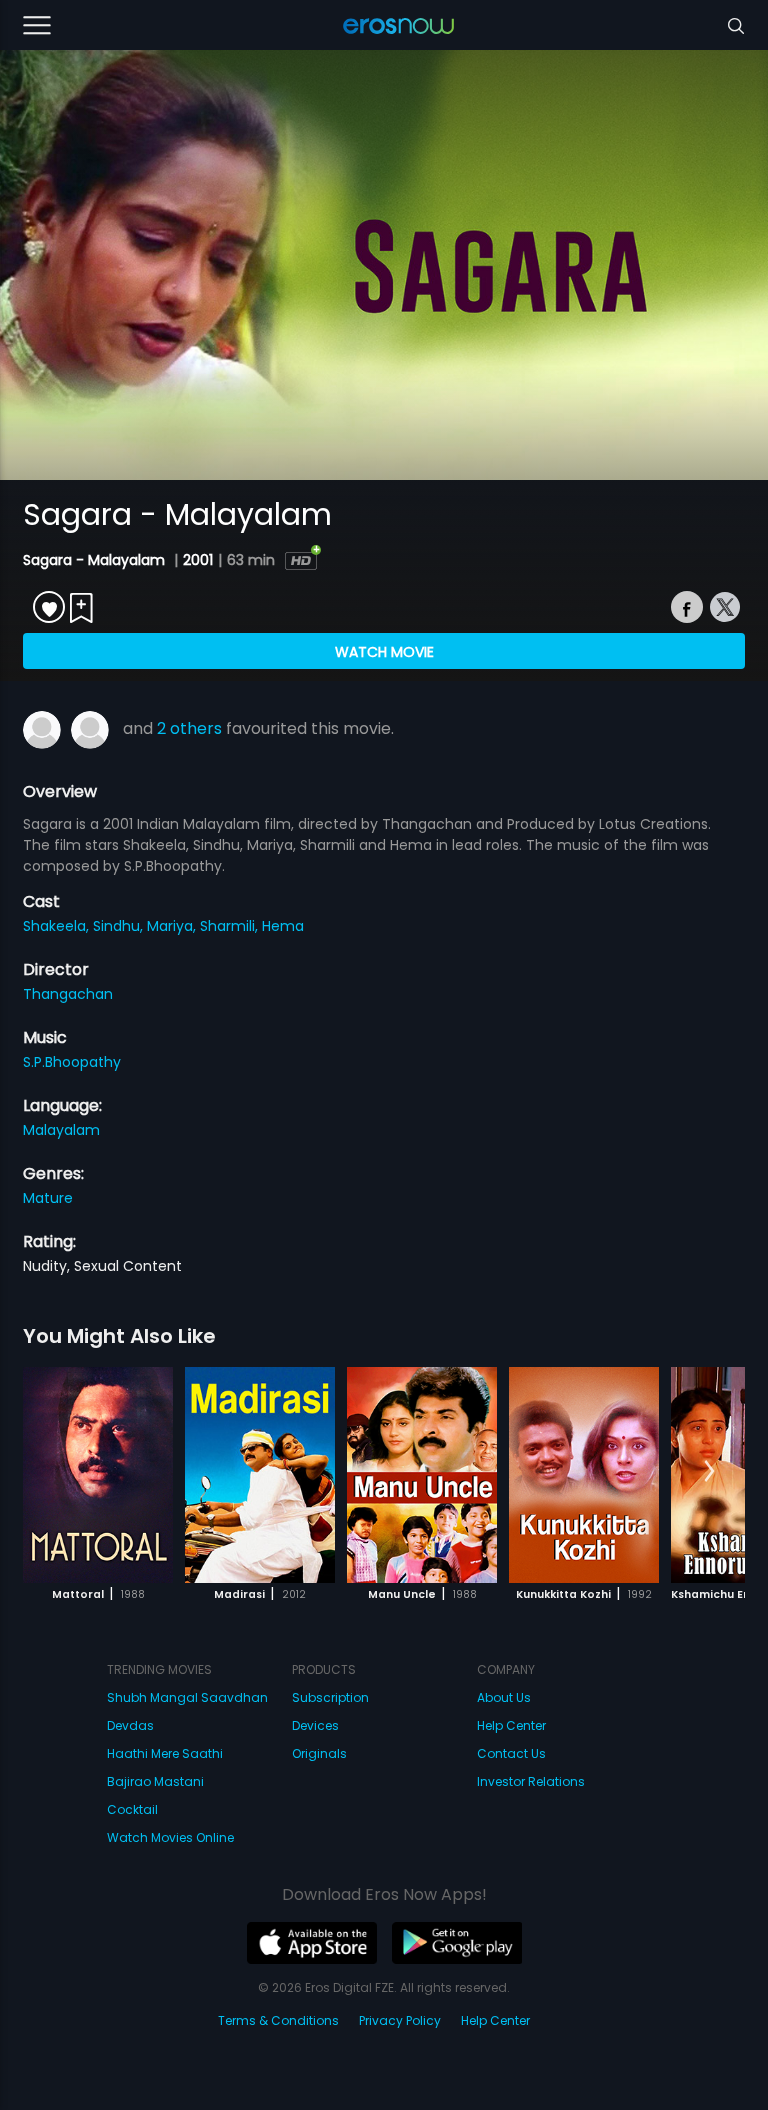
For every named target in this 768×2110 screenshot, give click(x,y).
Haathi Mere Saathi (165, 1753)
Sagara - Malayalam (96, 560)
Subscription (330, 1697)
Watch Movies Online (170, 1837)
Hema (283, 926)
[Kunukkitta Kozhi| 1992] (584, 1475)
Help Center (511, 1725)
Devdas (130, 1725)
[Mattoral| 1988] (98, 1475)
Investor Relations (531, 1781)
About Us (504, 1697)
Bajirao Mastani (155, 1781)
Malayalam (61, 1130)
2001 (198, 560)
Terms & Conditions (278, 2020)
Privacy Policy (400, 2020)
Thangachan (68, 994)
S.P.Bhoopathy (72, 1062)
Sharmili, (231, 926)
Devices (315, 1725)
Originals (319, 1753)
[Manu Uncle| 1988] (422, 1475)
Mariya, (173, 926)
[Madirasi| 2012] (260, 1475)
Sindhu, (120, 926)
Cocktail (132, 1809)
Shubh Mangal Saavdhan (187, 1697)
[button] (709, 1472)
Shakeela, (58, 926)
